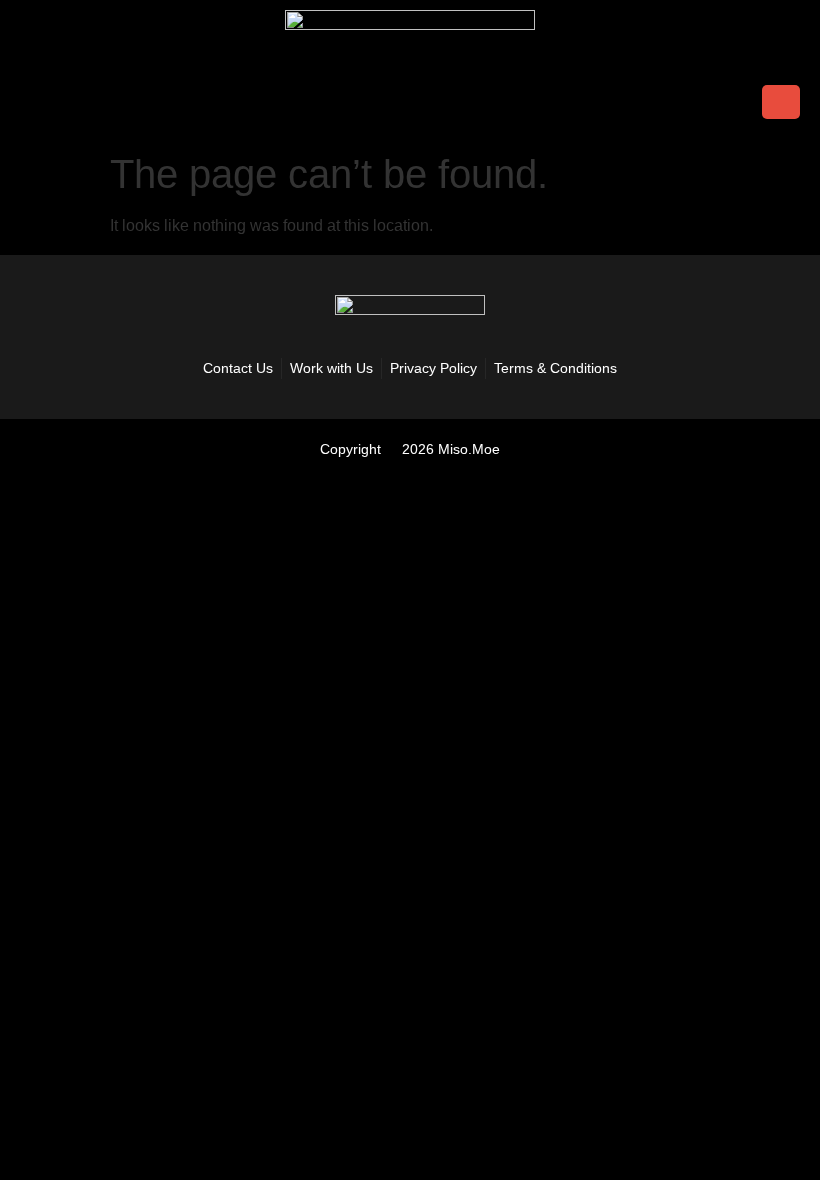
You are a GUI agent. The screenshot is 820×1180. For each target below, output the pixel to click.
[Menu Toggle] (39, 102)
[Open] (781, 102)
